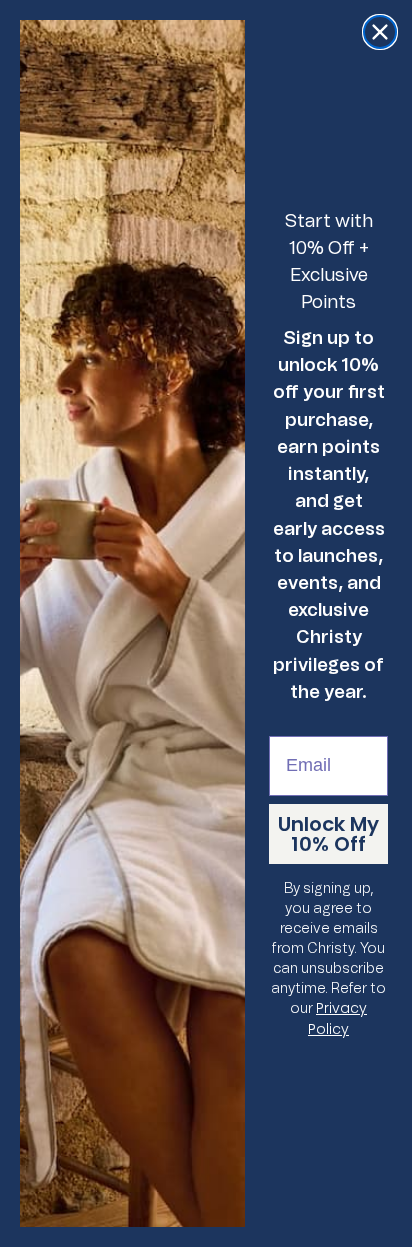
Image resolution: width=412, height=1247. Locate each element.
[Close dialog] (380, 32)
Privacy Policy (337, 1018)
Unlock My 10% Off (328, 834)
